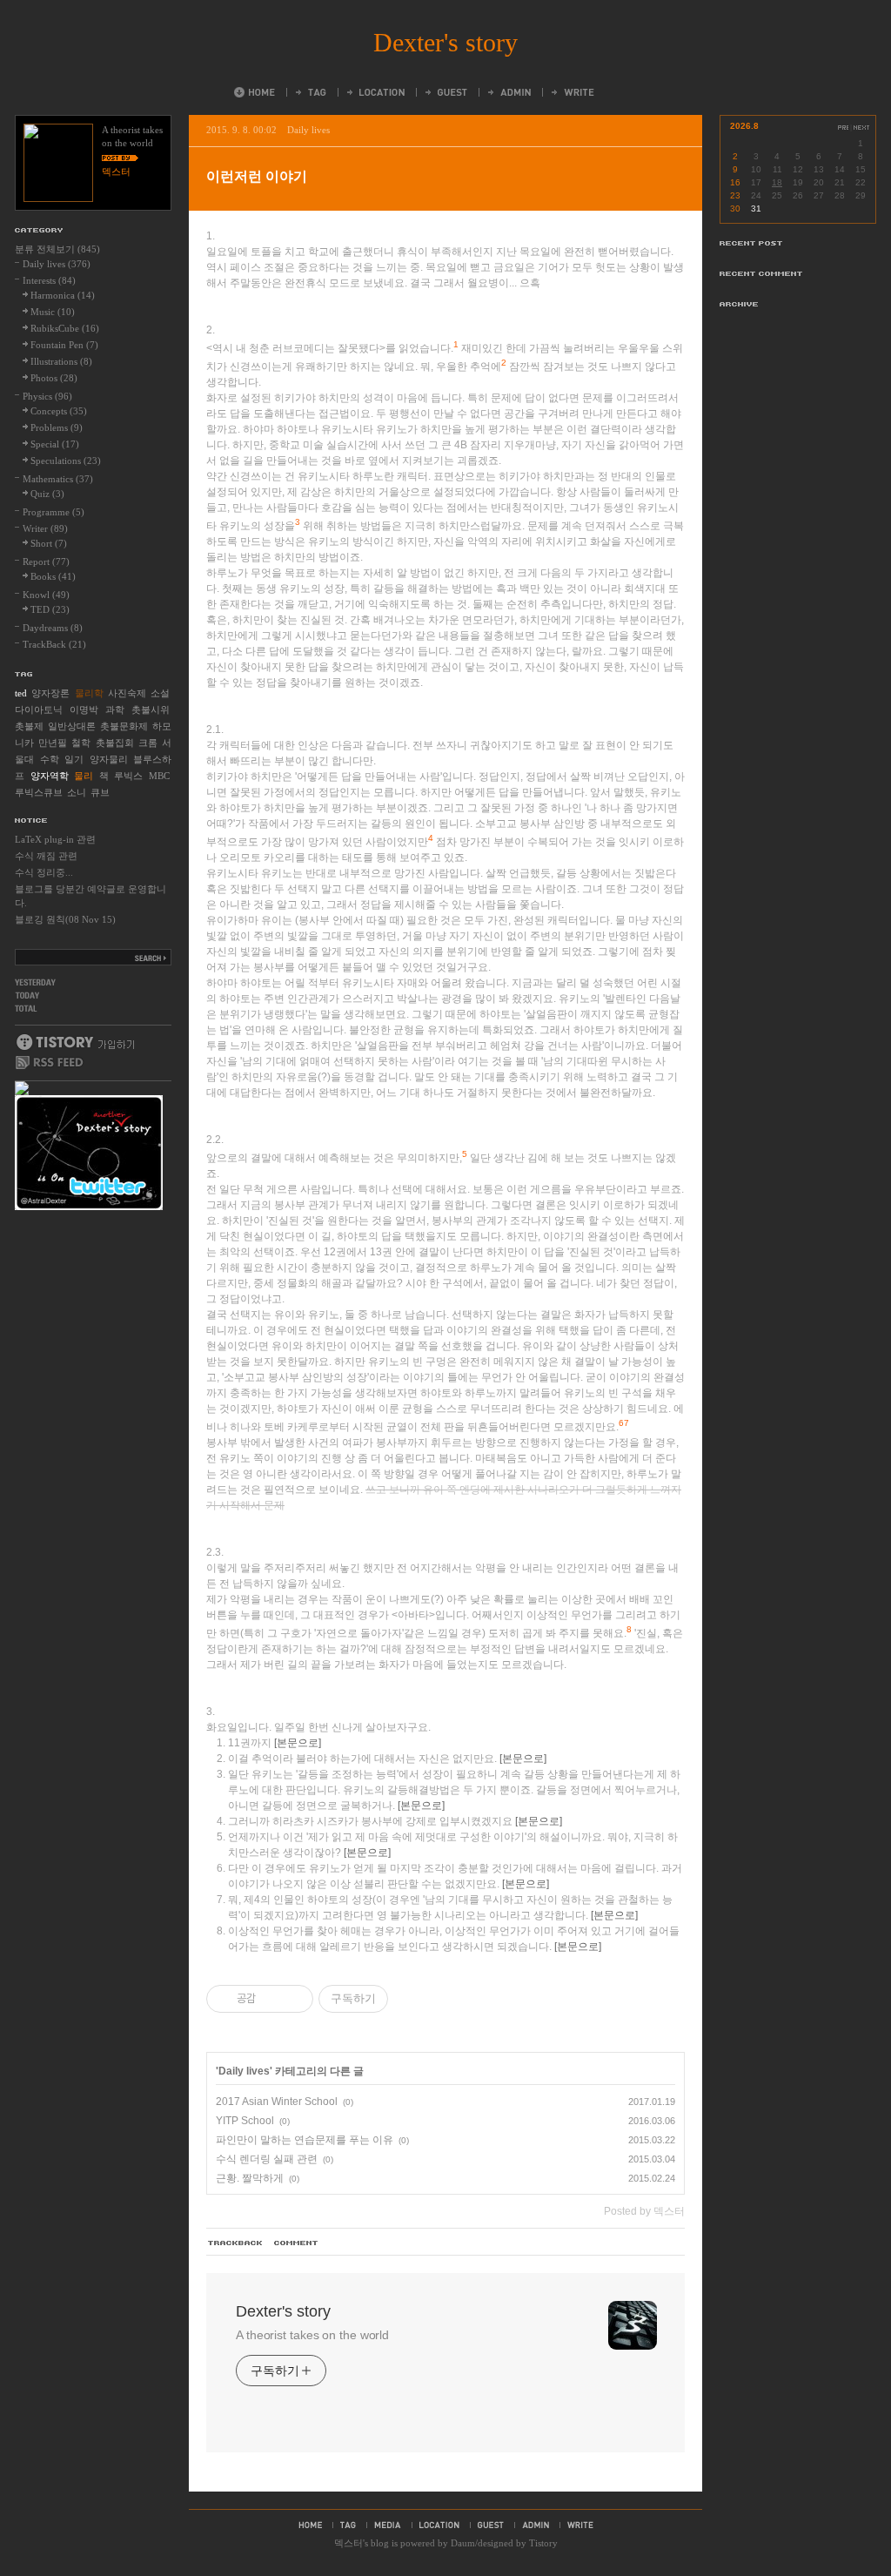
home (310, 2525)
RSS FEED (50, 1063)
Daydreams (53, 628)
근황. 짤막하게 (250, 2178)
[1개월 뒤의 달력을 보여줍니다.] (862, 128)
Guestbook (445, 92)
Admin (508, 92)
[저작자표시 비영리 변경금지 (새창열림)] (412, 1999)
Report (46, 562)
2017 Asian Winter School (277, 2102)
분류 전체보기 (57, 249)
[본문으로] (298, 1743)
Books (53, 576)
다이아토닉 (39, 710)
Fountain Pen (64, 345)
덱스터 (348, 2543)
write (580, 2525)
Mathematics (58, 479)
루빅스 (128, 776)
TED (50, 609)
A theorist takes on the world (312, 2335)
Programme (54, 512)
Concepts (59, 411)
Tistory (543, 2543)
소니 (77, 792)
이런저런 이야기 (257, 176)
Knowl (46, 595)
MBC (159, 776)
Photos (54, 378)
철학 (81, 743)
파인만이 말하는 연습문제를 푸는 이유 (305, 2140)
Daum (463, 2543)
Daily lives (308, 130)
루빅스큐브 (39, 792)
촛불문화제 (124, 726)
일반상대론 (72, 726)
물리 (84, 776)
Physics (47, 396)
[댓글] (297, 2243)
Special (55, 444)
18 (777, 182)
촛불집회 (115, 743)
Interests (49, 280)
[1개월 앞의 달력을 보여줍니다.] (843, 128)
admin (536, 2525)
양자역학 (50, 776)
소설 (160, 693)
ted (21, 693)
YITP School (245, 2121)
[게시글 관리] (294, 1999)
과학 (115, 710)
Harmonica (63, 295)
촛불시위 (151, 710)
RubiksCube (65, 328)
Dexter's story (445, 42)
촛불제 (29, 726)
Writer (45, 528)
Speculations (66, 461)
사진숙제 (127, 693)
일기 (74, 759)
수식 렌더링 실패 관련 (267, 2159)
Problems (57, 427)
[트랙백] (236, 2243)
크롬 (148, 743)
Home (255, 92)
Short (49, 543)
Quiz (47, 494)
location (439, 2525)
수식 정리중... (44, 872)
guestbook (491, 2525)
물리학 (89, 693)
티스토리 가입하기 (74, 1042)
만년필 (53, 743)
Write (572, 92)
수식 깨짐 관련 (46, 856)
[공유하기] (272, 1999)
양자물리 (109, 759)
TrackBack (54, 644)
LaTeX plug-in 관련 (55, 839)
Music (53, 312)
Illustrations (61, 361)
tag (348, 2525)
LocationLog (375, 92)
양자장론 (50, 693)
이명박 (84, 710)
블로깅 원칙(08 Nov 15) (65, 919)
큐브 (100, 792)
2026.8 (744, 126)
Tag (310, 92)
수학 (50, 759)
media (388, 2525)
